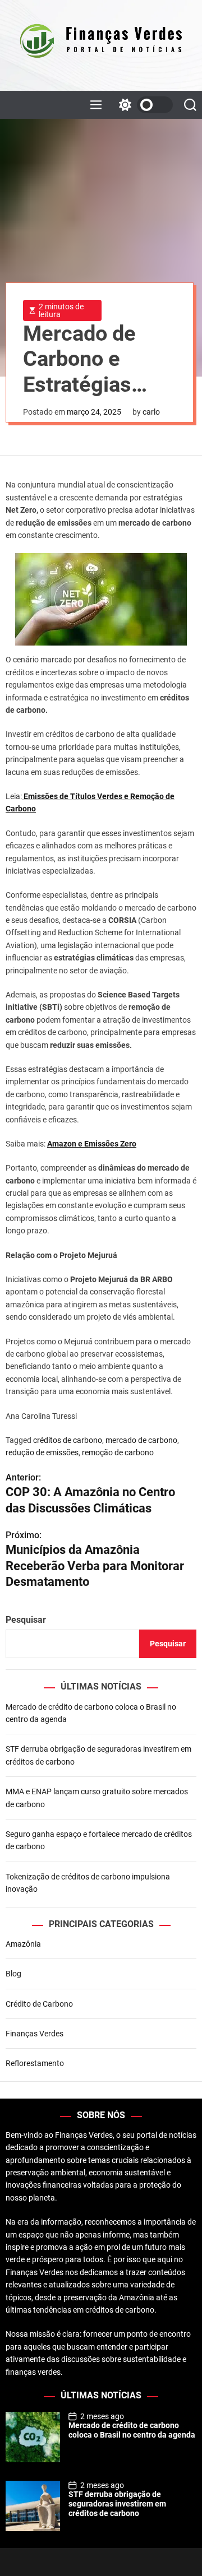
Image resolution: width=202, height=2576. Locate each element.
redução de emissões (42, 1452)
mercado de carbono (141, 1440)
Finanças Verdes (35, 2034)
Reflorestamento (35, 2063)
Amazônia (23, 1944)
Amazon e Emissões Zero (92, 1144)
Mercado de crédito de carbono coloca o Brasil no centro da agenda (132, 2430)
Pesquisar (26, 1620)
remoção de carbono (118, 1452)
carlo (151, 412)
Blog (13, 1974)
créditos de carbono (68, 1440)
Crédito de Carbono (39, 2004)
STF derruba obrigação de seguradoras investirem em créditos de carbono (117, 2504)
